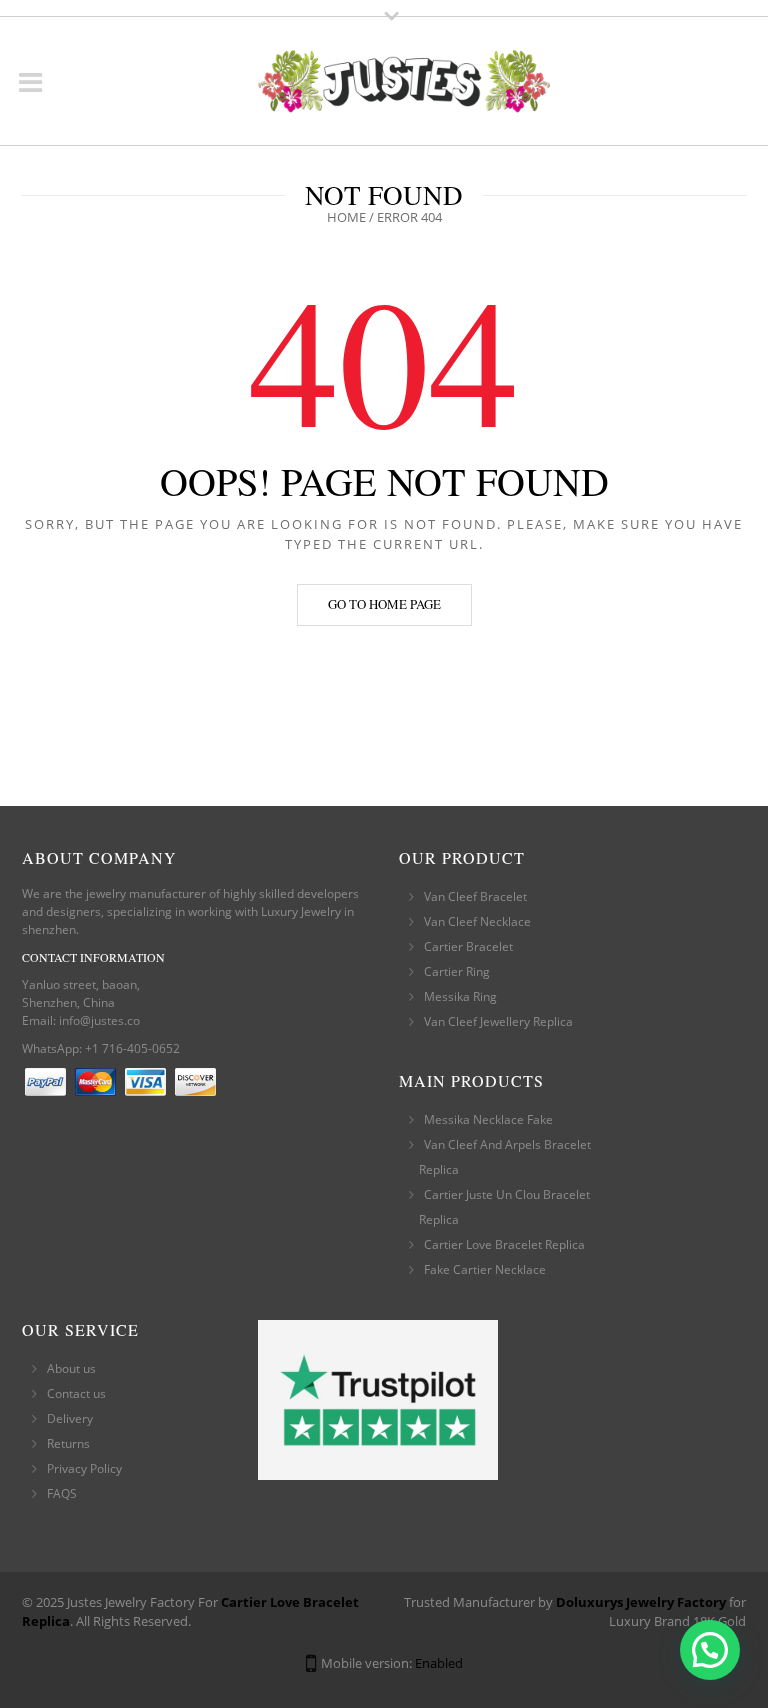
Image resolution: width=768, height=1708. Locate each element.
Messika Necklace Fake (488, 1119)
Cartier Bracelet (468, 946)
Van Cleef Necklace (477, 921)
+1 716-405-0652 (132, 1048)
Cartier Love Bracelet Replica (504, 1244)
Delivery (70, 1418)
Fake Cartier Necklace (485, 1269)
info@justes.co (99, 1020)
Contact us (76, 1393)
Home (346, 217)
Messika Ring (460, 996)
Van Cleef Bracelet (475, 896)
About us (71, 1368)
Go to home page (384, 604)
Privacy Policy (84, 1468)
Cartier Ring (457, 971)
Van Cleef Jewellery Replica (498, 1021)
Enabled (439, 1663)
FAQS (62, 1493)
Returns (68, 1443)
